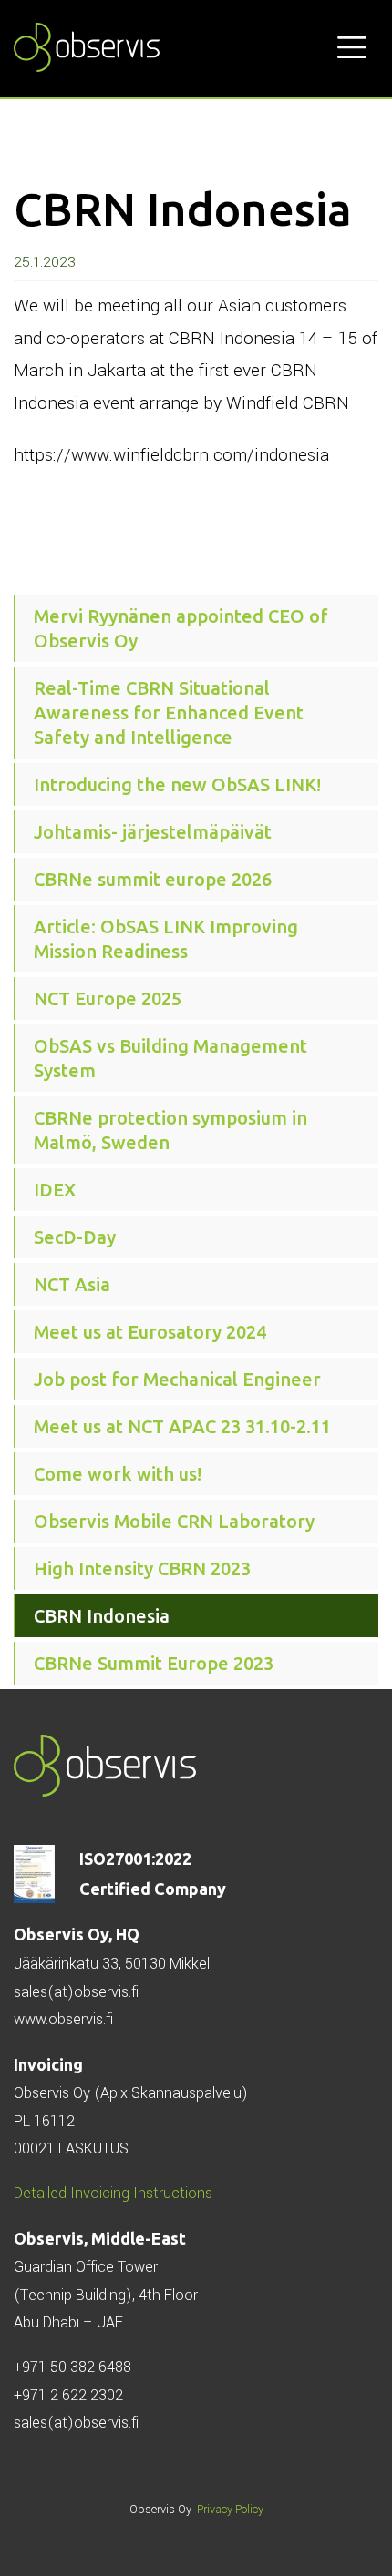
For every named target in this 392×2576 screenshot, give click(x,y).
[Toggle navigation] (352, 48)
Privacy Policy (230, 2510)
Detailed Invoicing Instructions (113, 2193)
